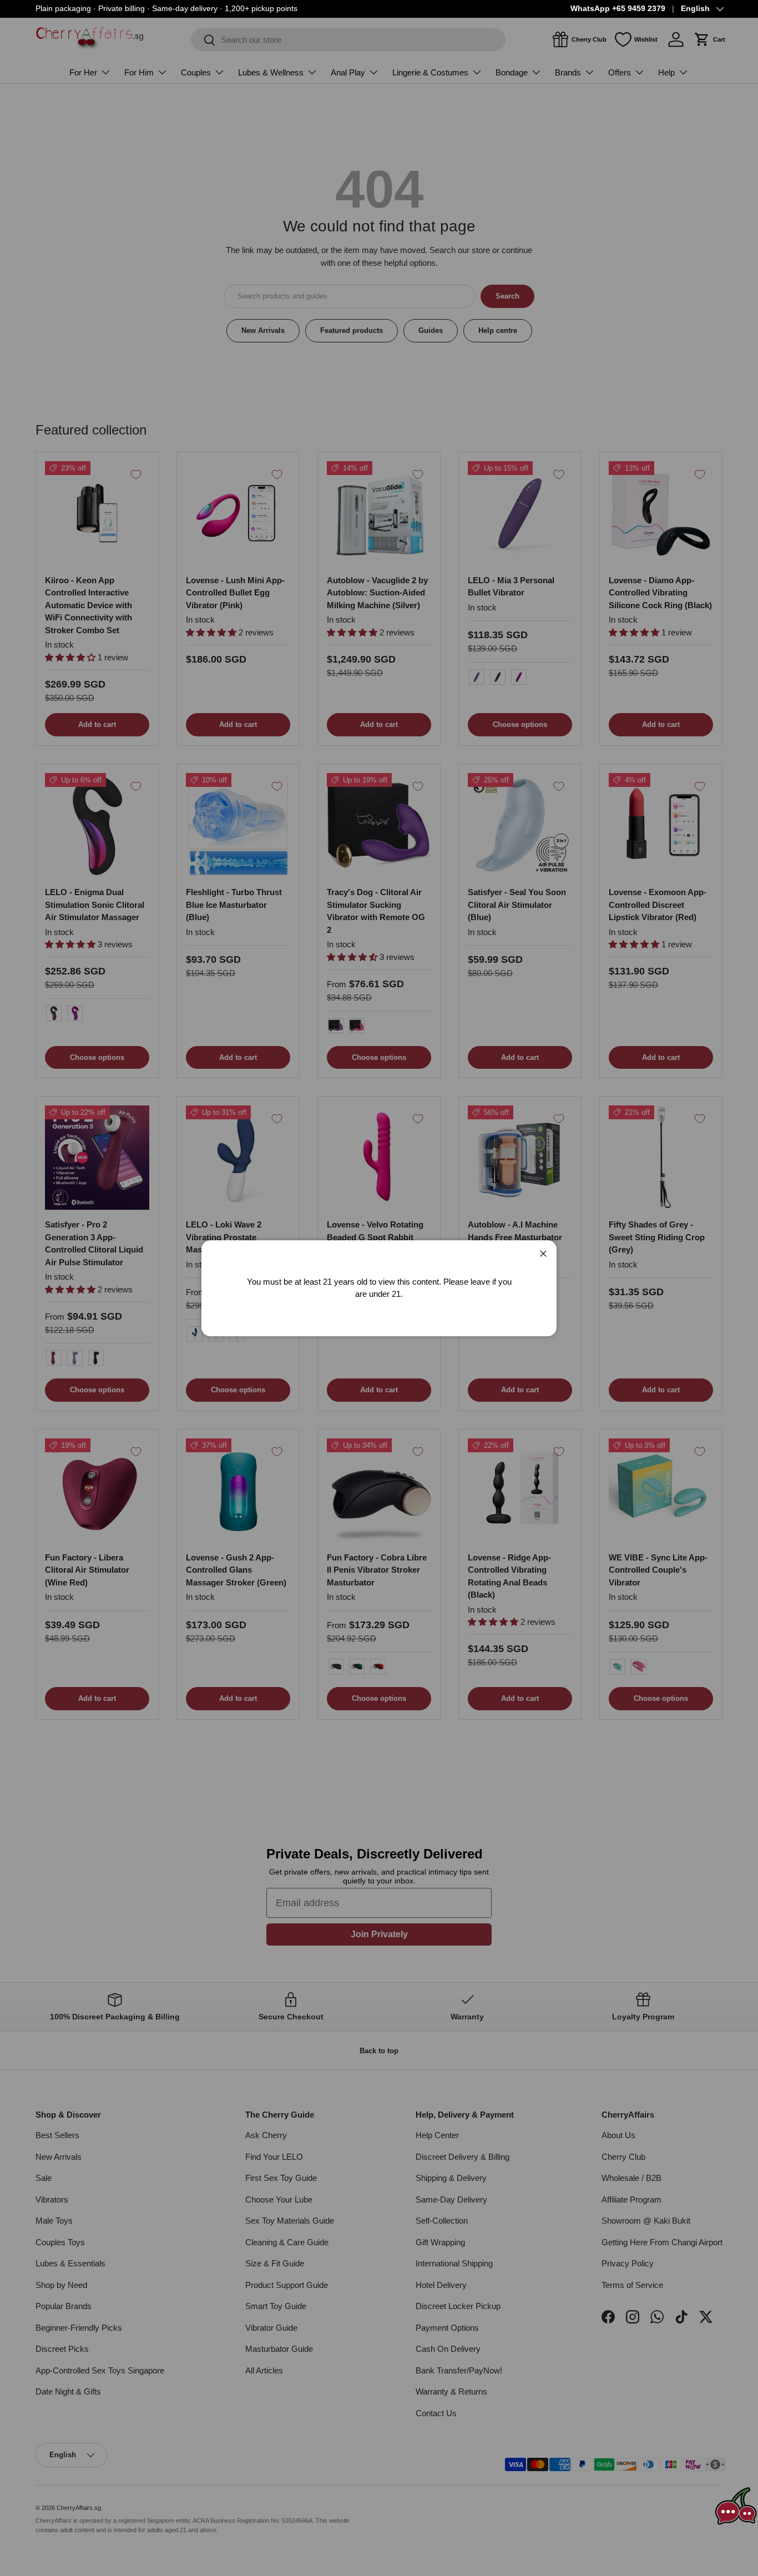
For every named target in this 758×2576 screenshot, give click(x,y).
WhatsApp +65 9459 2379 (618, 9)
